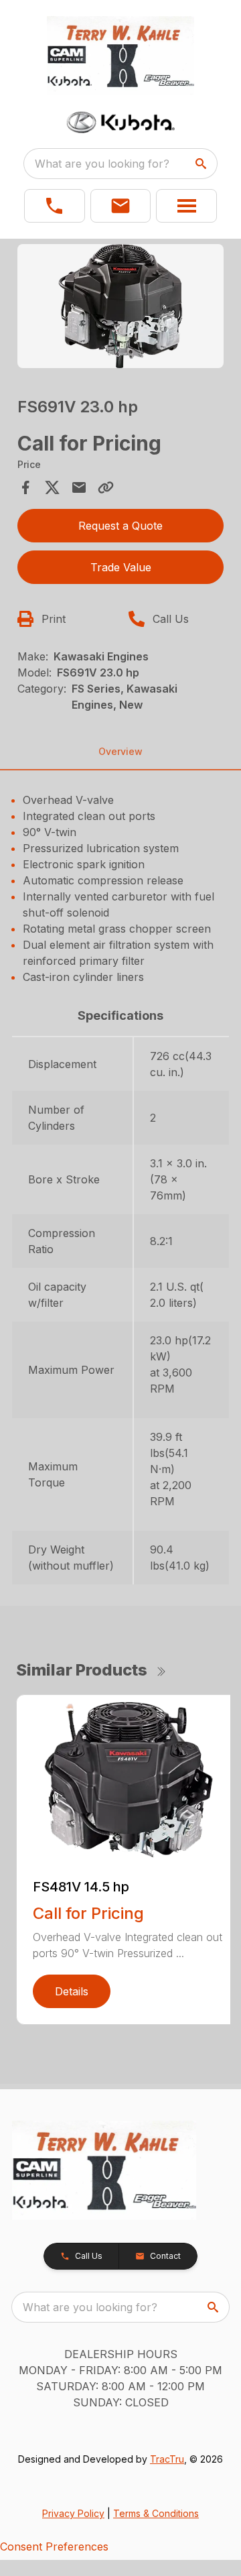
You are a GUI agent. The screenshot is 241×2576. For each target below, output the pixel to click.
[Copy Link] (106, 487)
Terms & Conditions (156, 2513)
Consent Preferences (54, 2546)
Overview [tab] (120, 751)
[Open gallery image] (120, 306)
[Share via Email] (79, 487)
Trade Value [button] (121, 567)
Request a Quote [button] (120, 526)
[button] (55, 206)
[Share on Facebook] (25, 487)
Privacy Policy (73, 2513)
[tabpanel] (120, 308)
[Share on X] (52, 487)
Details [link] (72, 1991)
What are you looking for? (102, 164)
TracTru (167, 2459)
